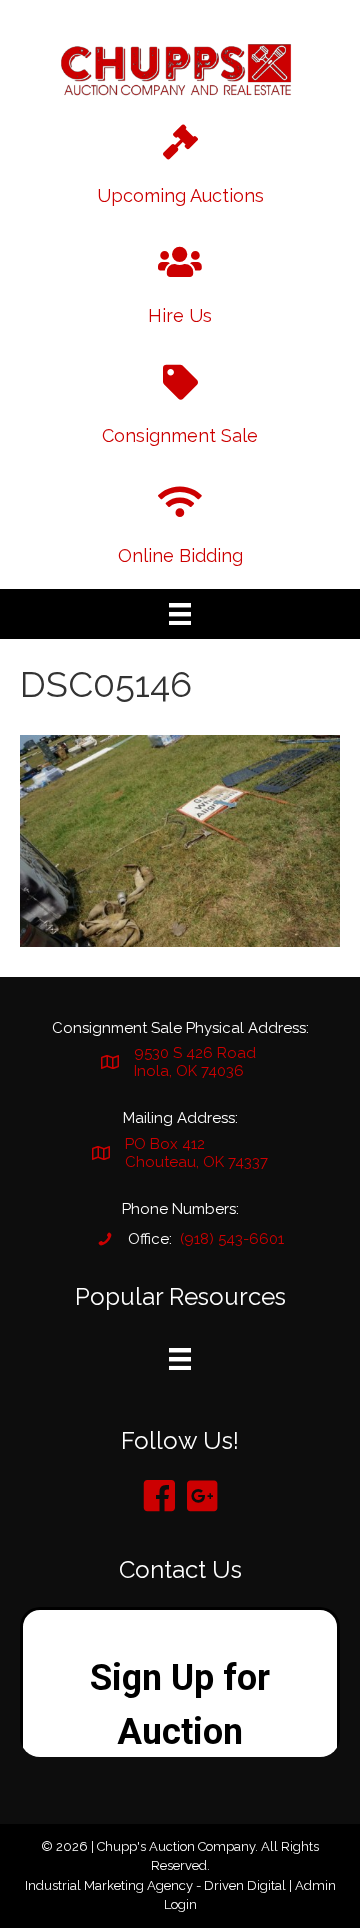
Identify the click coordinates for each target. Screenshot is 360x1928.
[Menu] (180, 614)
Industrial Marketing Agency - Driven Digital (155, 1885)
